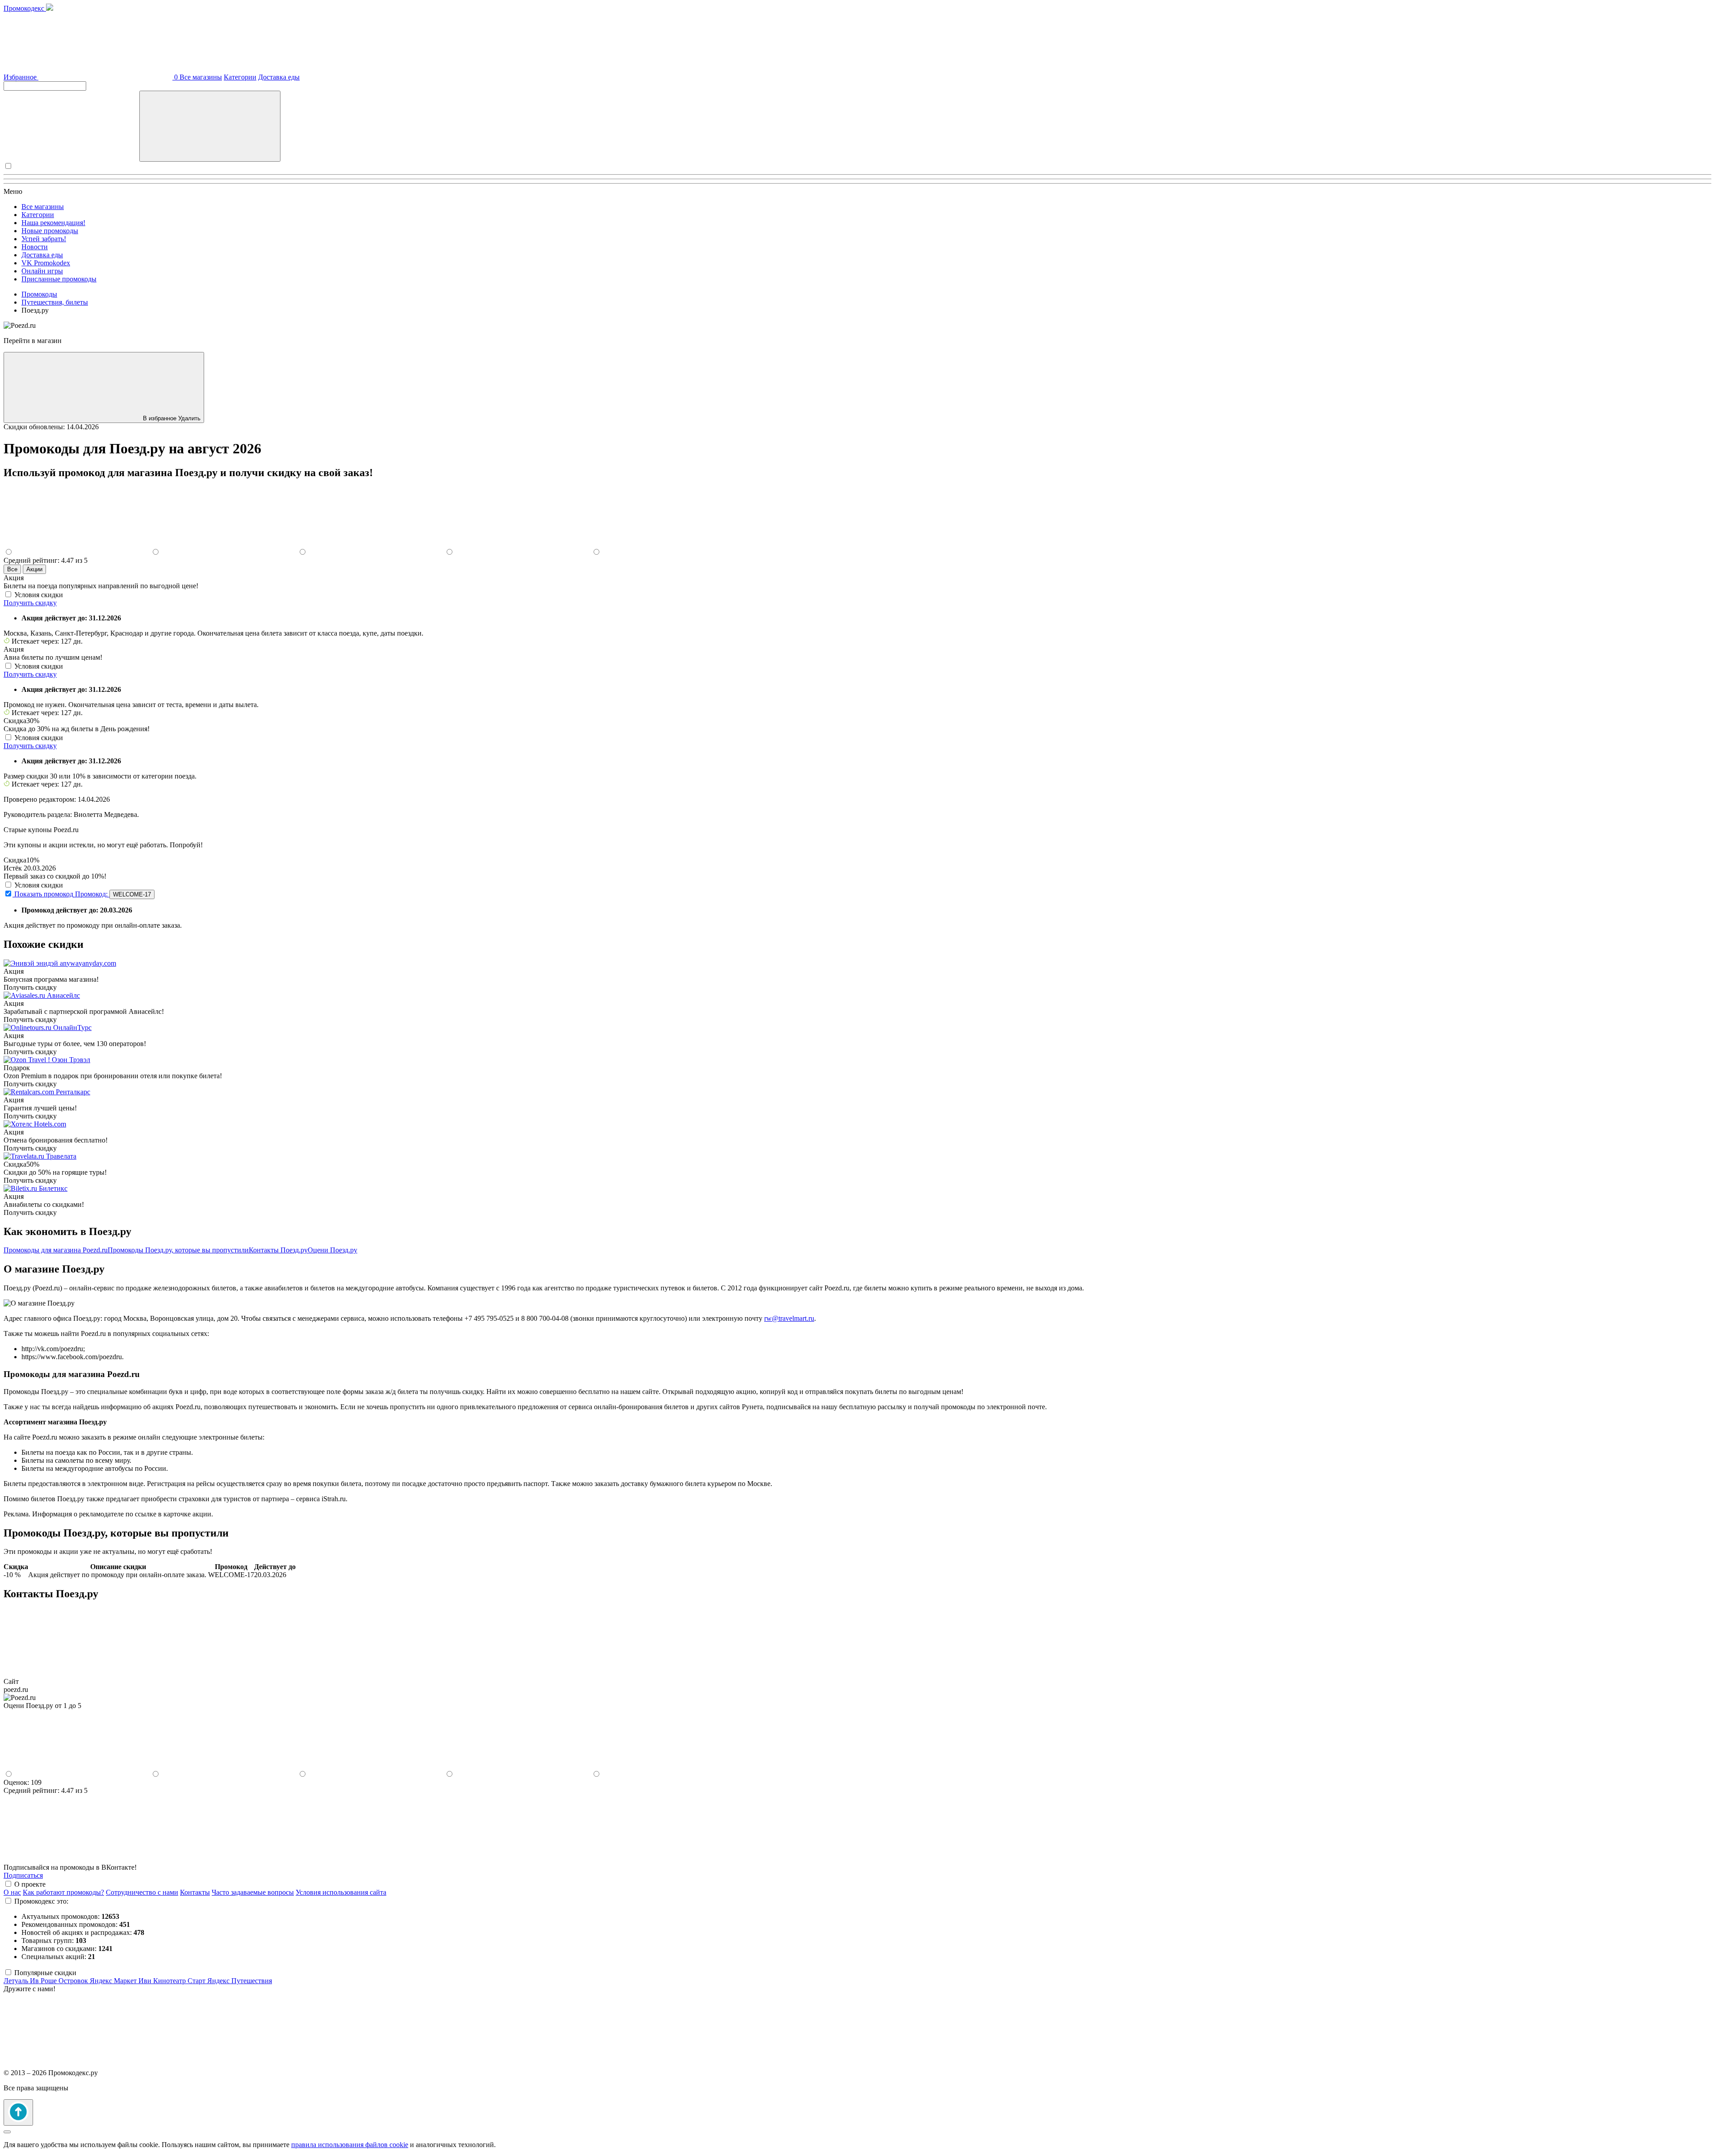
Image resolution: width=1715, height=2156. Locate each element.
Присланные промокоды (59, 279)
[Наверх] (18, 2112)
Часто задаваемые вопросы (253, 1892)
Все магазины (201, 77)
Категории (240, 77)
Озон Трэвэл (71, 1060)
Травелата (61, 1156)
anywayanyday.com (88, 963)
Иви (146, 1981)
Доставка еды (279, 77)
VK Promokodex (46, 263)
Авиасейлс (63, 995)
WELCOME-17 (132, 894)
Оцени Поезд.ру (333, 1250)
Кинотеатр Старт (180, 1981)
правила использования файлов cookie (350, 2145)
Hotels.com (50, 1124)
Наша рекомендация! (53, 223)
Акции (34, 569)
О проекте (30, 1884)
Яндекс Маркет (114, 1981)
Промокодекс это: (41, 1901)
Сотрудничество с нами (142, 1892)
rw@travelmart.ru (789, 1318)
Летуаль (17, 1981)
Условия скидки (39, 595)
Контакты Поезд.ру (278, 1250)
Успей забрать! (44, 239)
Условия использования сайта (341, 1892)
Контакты (195, 1892)
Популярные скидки (45, 1973)
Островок (74, 1981)
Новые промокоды (50, 231)
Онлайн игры (42, 271)
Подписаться (23, 1875)
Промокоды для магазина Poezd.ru (56, 1250)
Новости (35, 247)
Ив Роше (44, 1981)
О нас (12, 1892)
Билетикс (53, 1188)
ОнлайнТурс (72, 1028)
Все (12, 569)
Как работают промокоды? (63, 1892)
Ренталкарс (73, 1092)
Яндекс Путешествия (240, 1981)
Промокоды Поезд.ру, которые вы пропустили (178, 1250)
